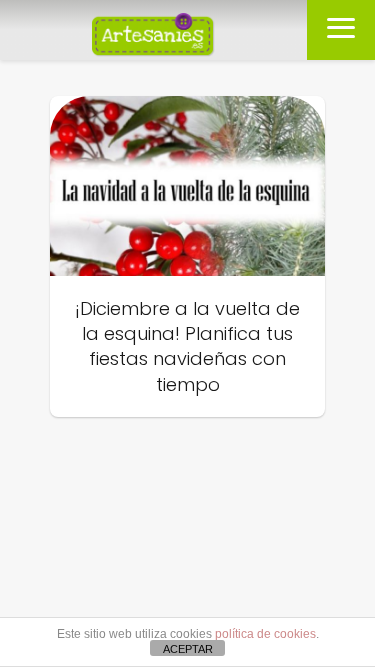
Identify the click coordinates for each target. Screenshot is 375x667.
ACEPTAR (188, 649)
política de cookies (265, 634)
